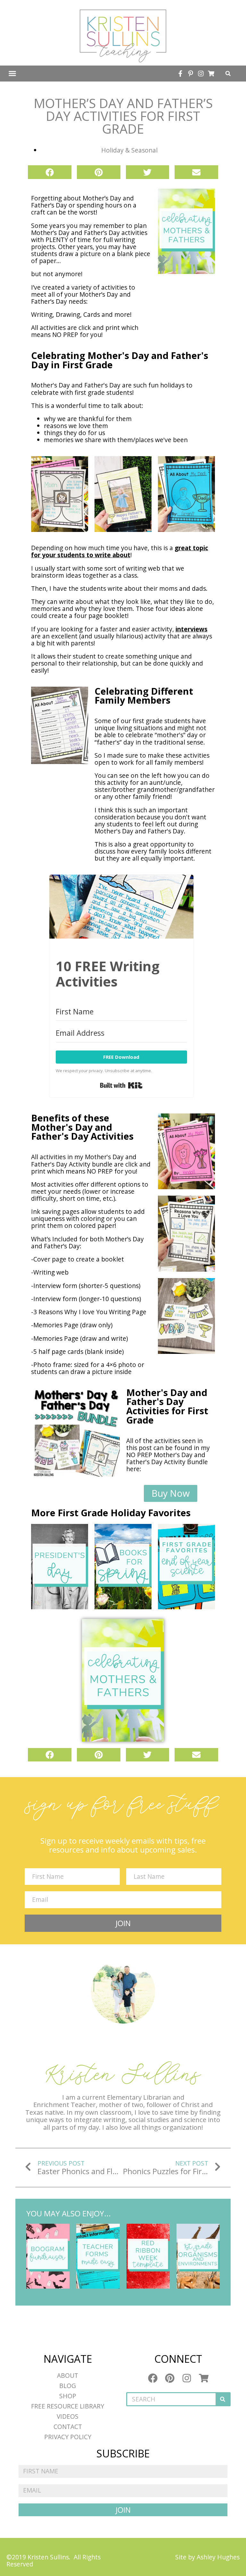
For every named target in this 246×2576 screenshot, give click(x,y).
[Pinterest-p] (191, 74)
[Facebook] (153, 2378)
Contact (68, 2427)
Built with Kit (121, 1085)
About (68, 2375)
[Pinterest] (170, 2378)
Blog (68, 2386)
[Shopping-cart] (211, 74)
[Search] (223, 2399)
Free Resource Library (68, 2406)
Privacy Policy (68, 2437)
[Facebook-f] (180, 74)
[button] (12, 74)
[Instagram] (201, 74)
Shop (68, 2396)
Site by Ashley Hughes (207, 2557)
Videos (68, 2416)
